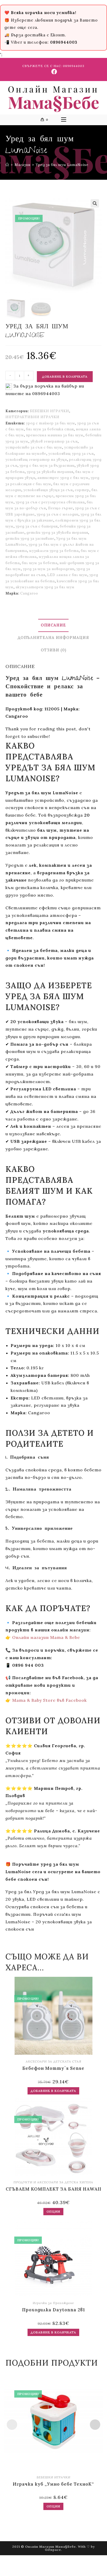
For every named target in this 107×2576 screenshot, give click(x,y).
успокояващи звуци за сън (48, 490)
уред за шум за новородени (49, 569)
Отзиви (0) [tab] (53, 650)
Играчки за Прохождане (53, 2303)
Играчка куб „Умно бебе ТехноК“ (53, 2484)
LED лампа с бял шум (67, 575)
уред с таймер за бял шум (51, 423)
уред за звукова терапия (50, 472)
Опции (53, 2211)
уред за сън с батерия (37, 526)
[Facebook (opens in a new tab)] (53, 72)
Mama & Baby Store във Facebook (49, 1700)
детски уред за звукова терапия (57, 533)
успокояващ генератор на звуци (36, 460)
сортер (82, 490)
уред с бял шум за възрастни (47, 466)
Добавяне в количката (65, 376)
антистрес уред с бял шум (63, 478)
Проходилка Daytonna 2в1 (53, 2310)
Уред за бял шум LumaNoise (62, 165)
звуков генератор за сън (54, 441)
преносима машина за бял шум (55, 435)
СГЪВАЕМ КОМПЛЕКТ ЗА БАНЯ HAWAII (53, 2189)
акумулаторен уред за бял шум (45, 587)
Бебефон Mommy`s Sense (53, 2068)
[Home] (7, 165)
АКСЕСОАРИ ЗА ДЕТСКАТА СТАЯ (53, 2061)
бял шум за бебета (40, 563)
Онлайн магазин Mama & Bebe (46, 1637)
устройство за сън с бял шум (34, 447)
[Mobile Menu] (64, 120)
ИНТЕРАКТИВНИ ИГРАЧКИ (32, 417)
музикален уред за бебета (54, 551)
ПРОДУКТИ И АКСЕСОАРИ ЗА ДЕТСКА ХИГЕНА (53, 2182)
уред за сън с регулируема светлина (50, 502)
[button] (95, 203)
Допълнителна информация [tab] (53, 638)
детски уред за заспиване (30, 539)
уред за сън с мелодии (58, 514)
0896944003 (74, 66)
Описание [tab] (53, 625)
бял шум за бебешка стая (50, 429)
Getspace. (53, 2550)
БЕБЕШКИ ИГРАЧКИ (49, 411)
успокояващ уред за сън (71, 454)
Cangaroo (29, 593)
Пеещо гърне (61, 508)
